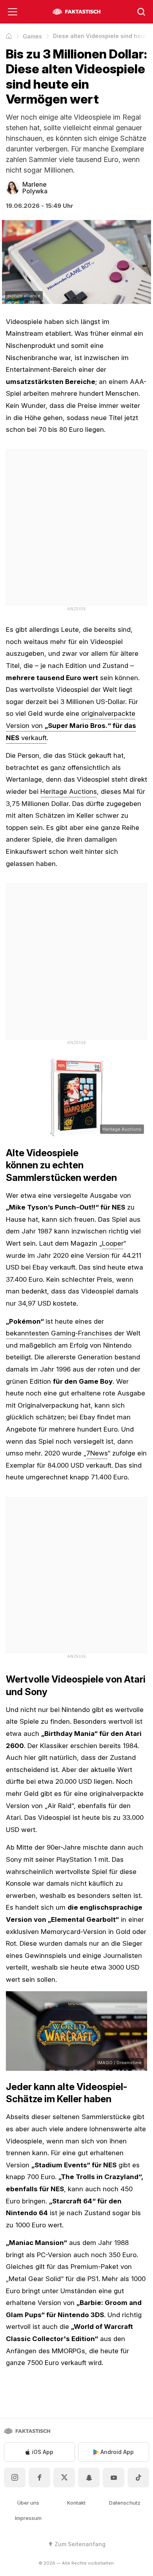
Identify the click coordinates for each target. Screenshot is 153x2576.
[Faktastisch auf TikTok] (138, 2478)
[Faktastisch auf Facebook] (39, 2478)
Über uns (28, 2503)
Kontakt (76, 2503)
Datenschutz (125, 2503)
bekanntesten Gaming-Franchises (59, 1333)
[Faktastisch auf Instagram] (15, 2478)
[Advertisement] (76, 526)
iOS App (43, 2452)
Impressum (28, 2518)
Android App (117, 2452)
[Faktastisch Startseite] (76, 12)
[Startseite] (9, 36)
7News (97, 1453)
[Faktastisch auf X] (64, 2478)
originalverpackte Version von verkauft (71, 725)
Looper (113, 1243)
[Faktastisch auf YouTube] (114, 2478)
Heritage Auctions (69, 791)
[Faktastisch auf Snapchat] (89, 2478)
